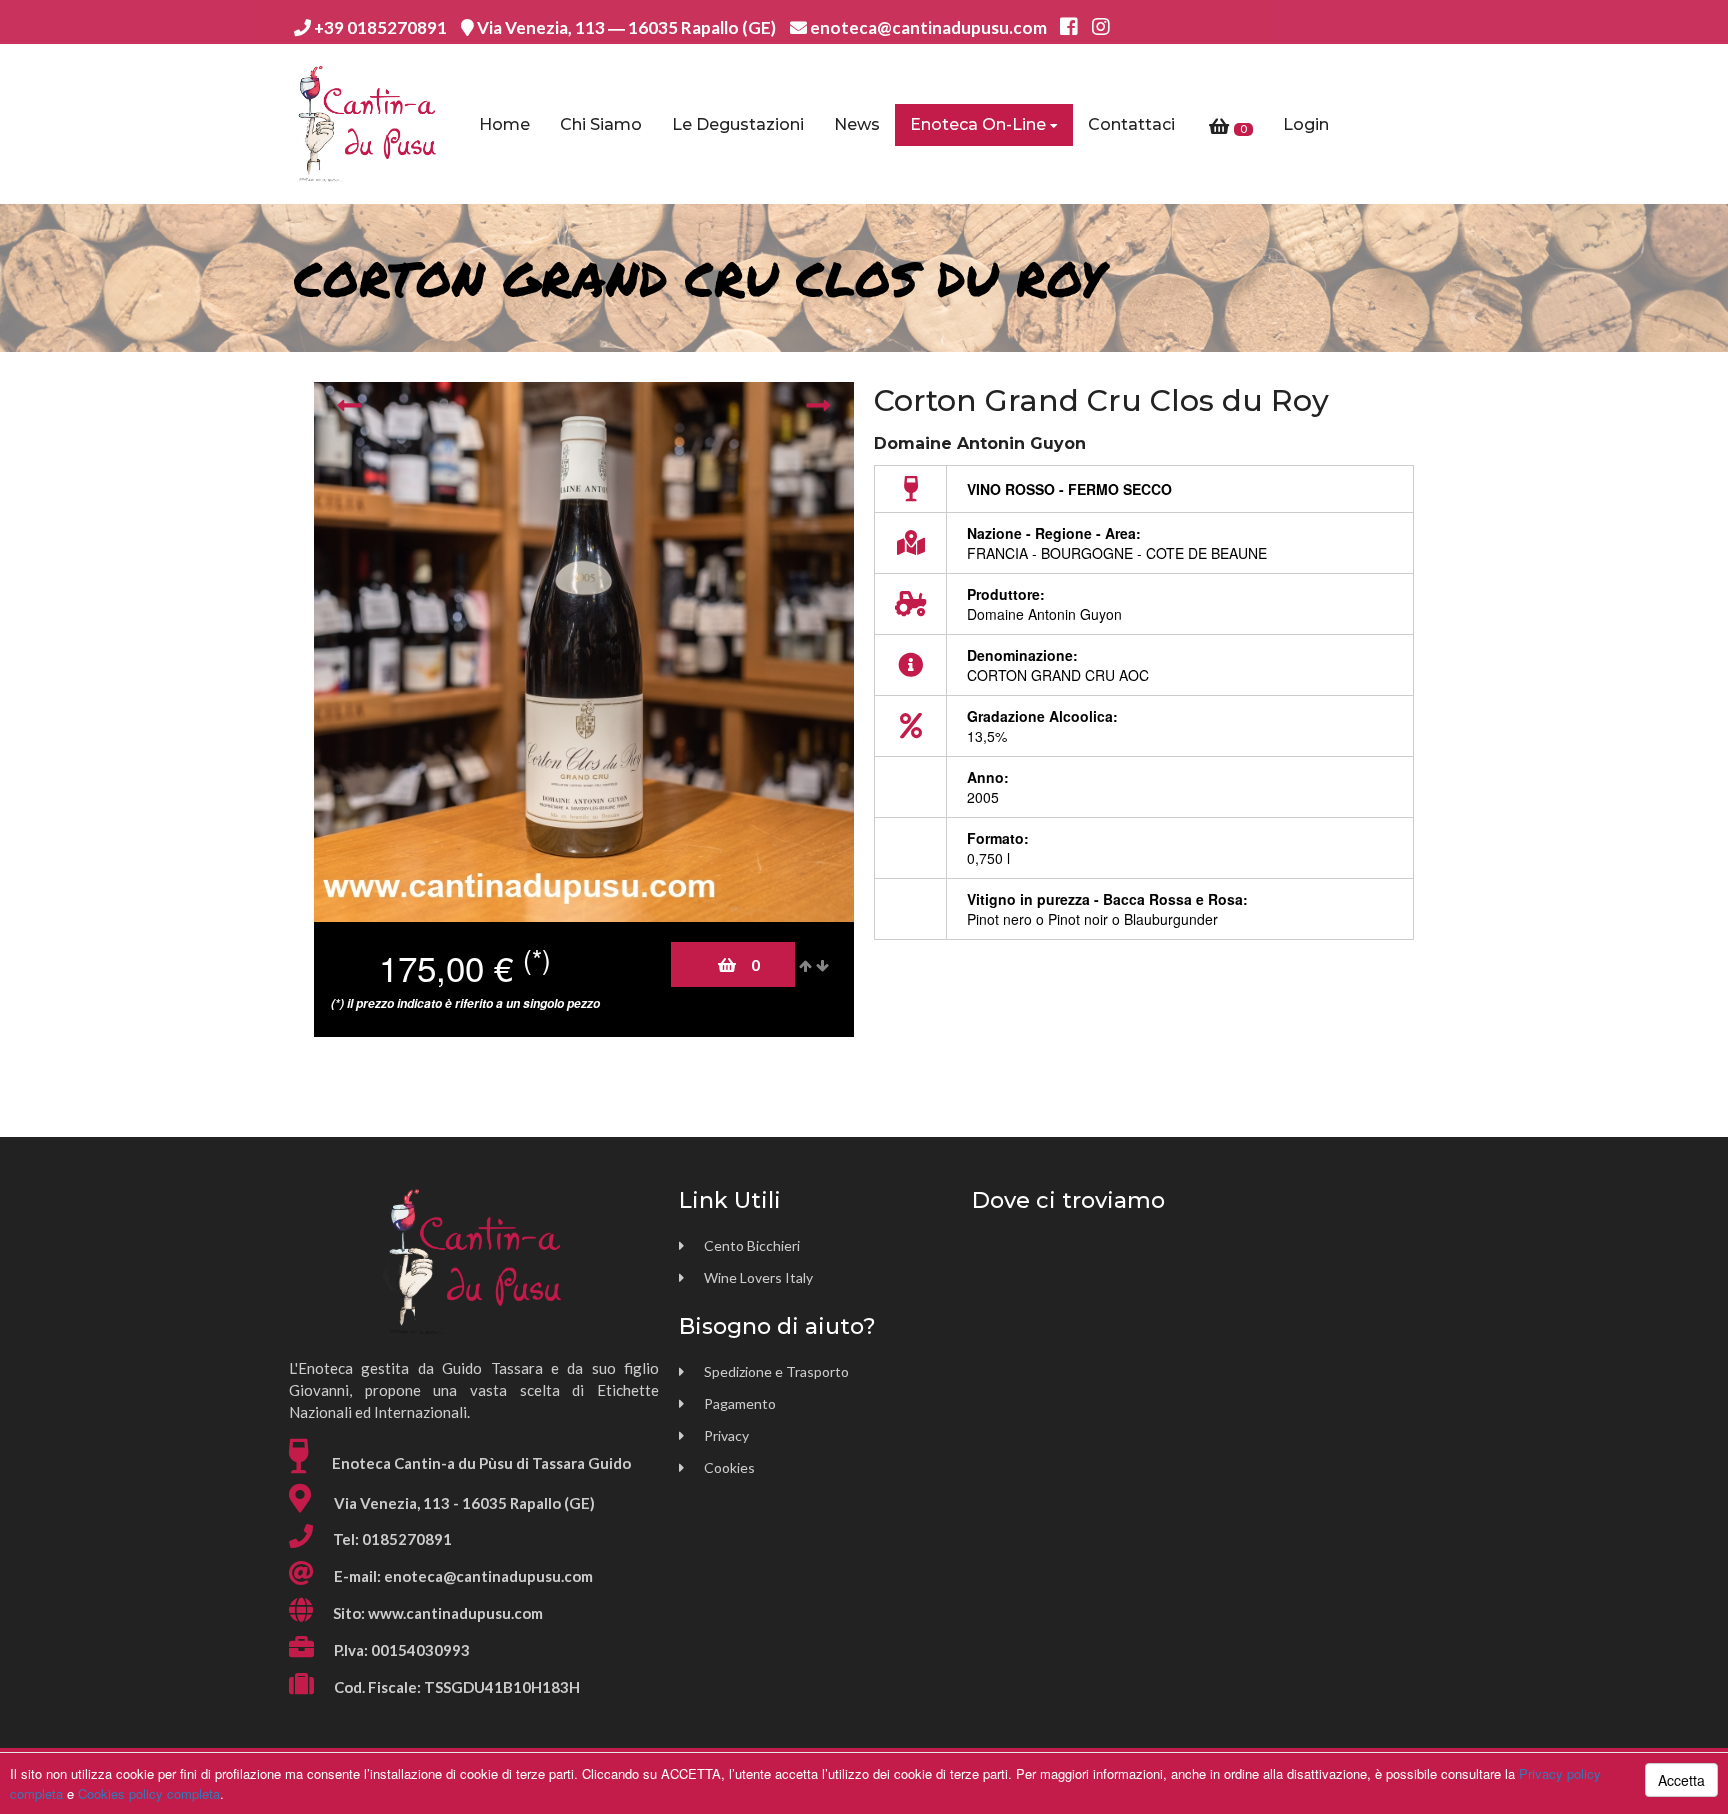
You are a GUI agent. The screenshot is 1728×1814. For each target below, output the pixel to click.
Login (1306, 124)
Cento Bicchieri (752, 1245)
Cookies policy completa (149, 1793)
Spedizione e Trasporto (776, 1371)
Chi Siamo (601, 124)
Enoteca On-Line (978, 124)
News (857, 124)
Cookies (729, 1467)
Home (504, 124)
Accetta (1681, 1780)
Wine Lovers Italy (758, 1277)
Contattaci (1131, 124)
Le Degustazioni (738, 124)
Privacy (726, 1435)
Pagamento (740, 1403)
